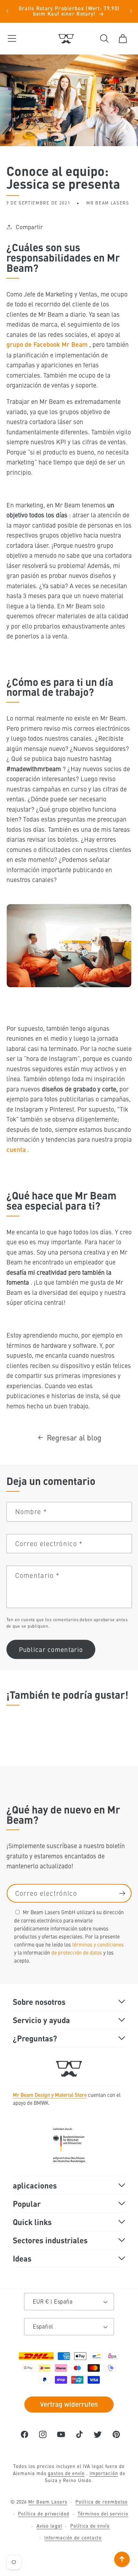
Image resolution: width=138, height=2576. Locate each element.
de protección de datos (77, 1952)
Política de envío (90, 2526)
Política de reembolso (101, 2502)
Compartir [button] (29, 227)
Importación (104, 2473)
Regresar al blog (74, 1437)
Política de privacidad (44, 2513)
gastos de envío (66, 2473)
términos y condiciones (98, 1944)
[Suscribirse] (122, 1893)
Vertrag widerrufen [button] (69, 2404)
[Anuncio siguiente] (131, 11)
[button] (12, 39)
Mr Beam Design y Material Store (50, 2095)
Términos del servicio (103, 2513)
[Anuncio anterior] (7, 11)
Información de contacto (73, 2538)
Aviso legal (49, 2526)
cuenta (16, 1149)
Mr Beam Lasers (48, 2502)
